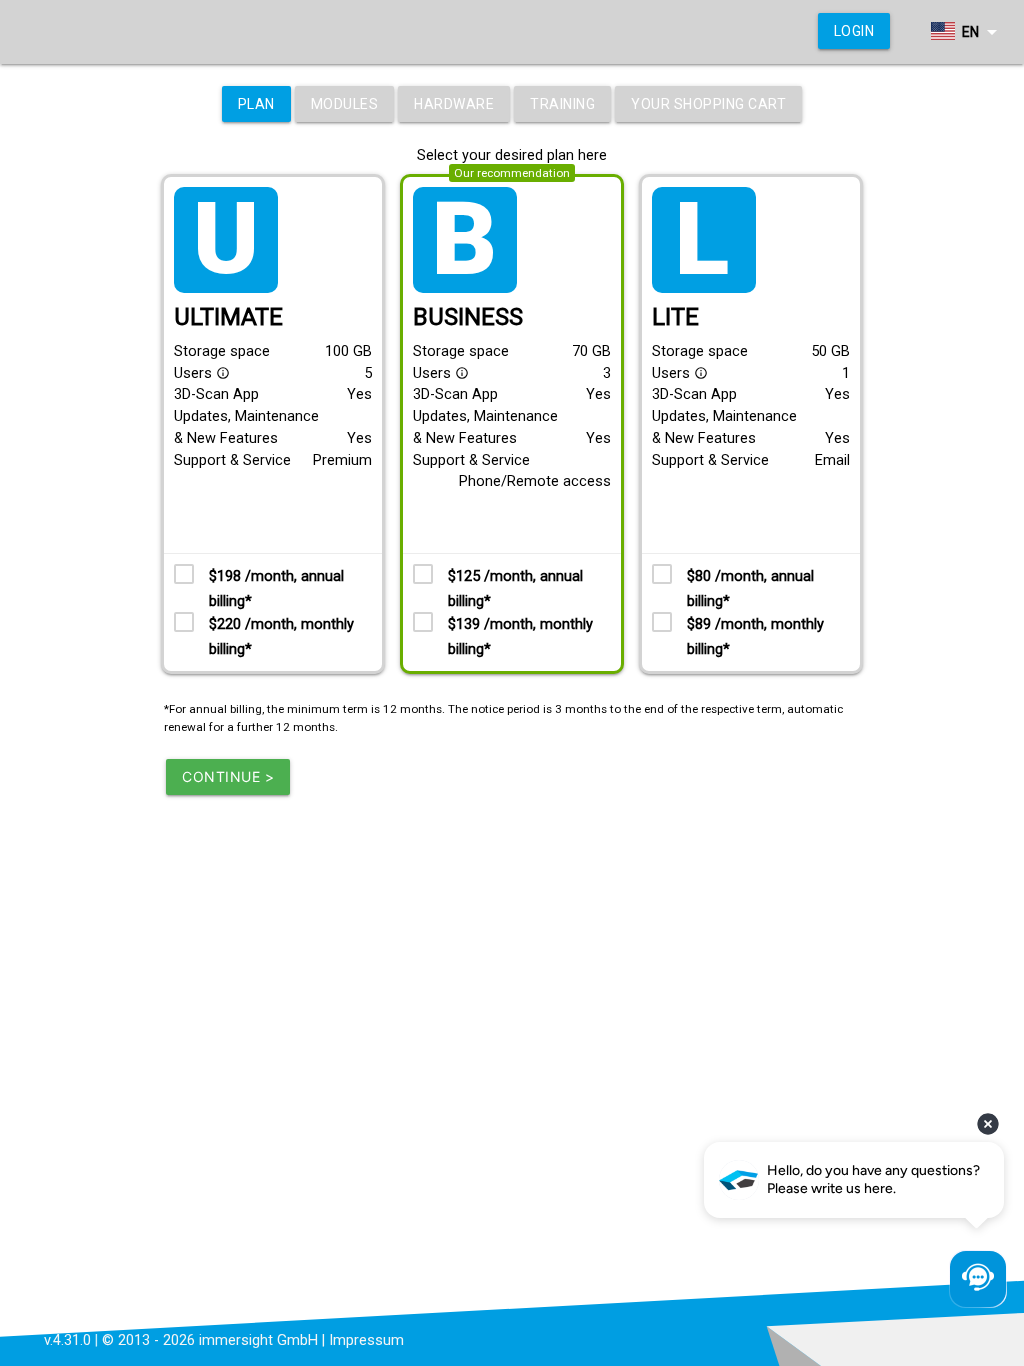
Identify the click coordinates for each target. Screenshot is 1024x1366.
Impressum (366, 1340)
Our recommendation (512, 173)
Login (854, 31)
